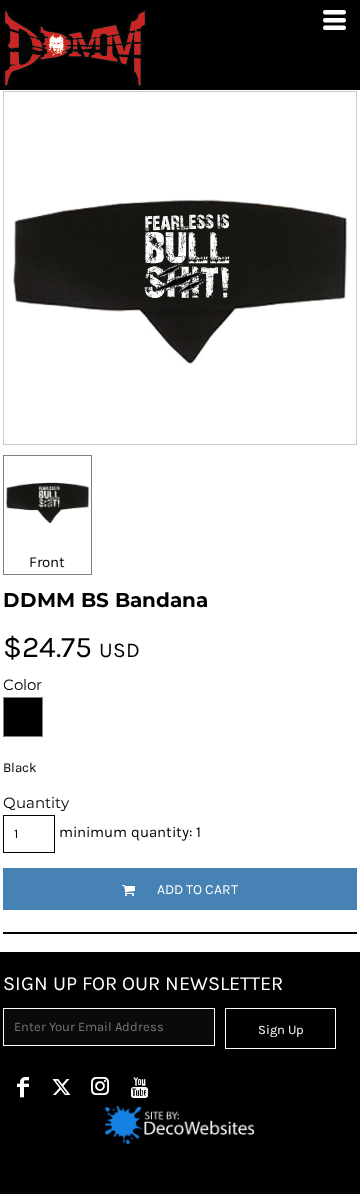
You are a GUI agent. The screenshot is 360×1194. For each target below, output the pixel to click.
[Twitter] (61, 1086)
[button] (180, 1125)
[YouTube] (139, 1086)
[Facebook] (22, 1086)
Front (47, 562)
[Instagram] (100, 1086)
